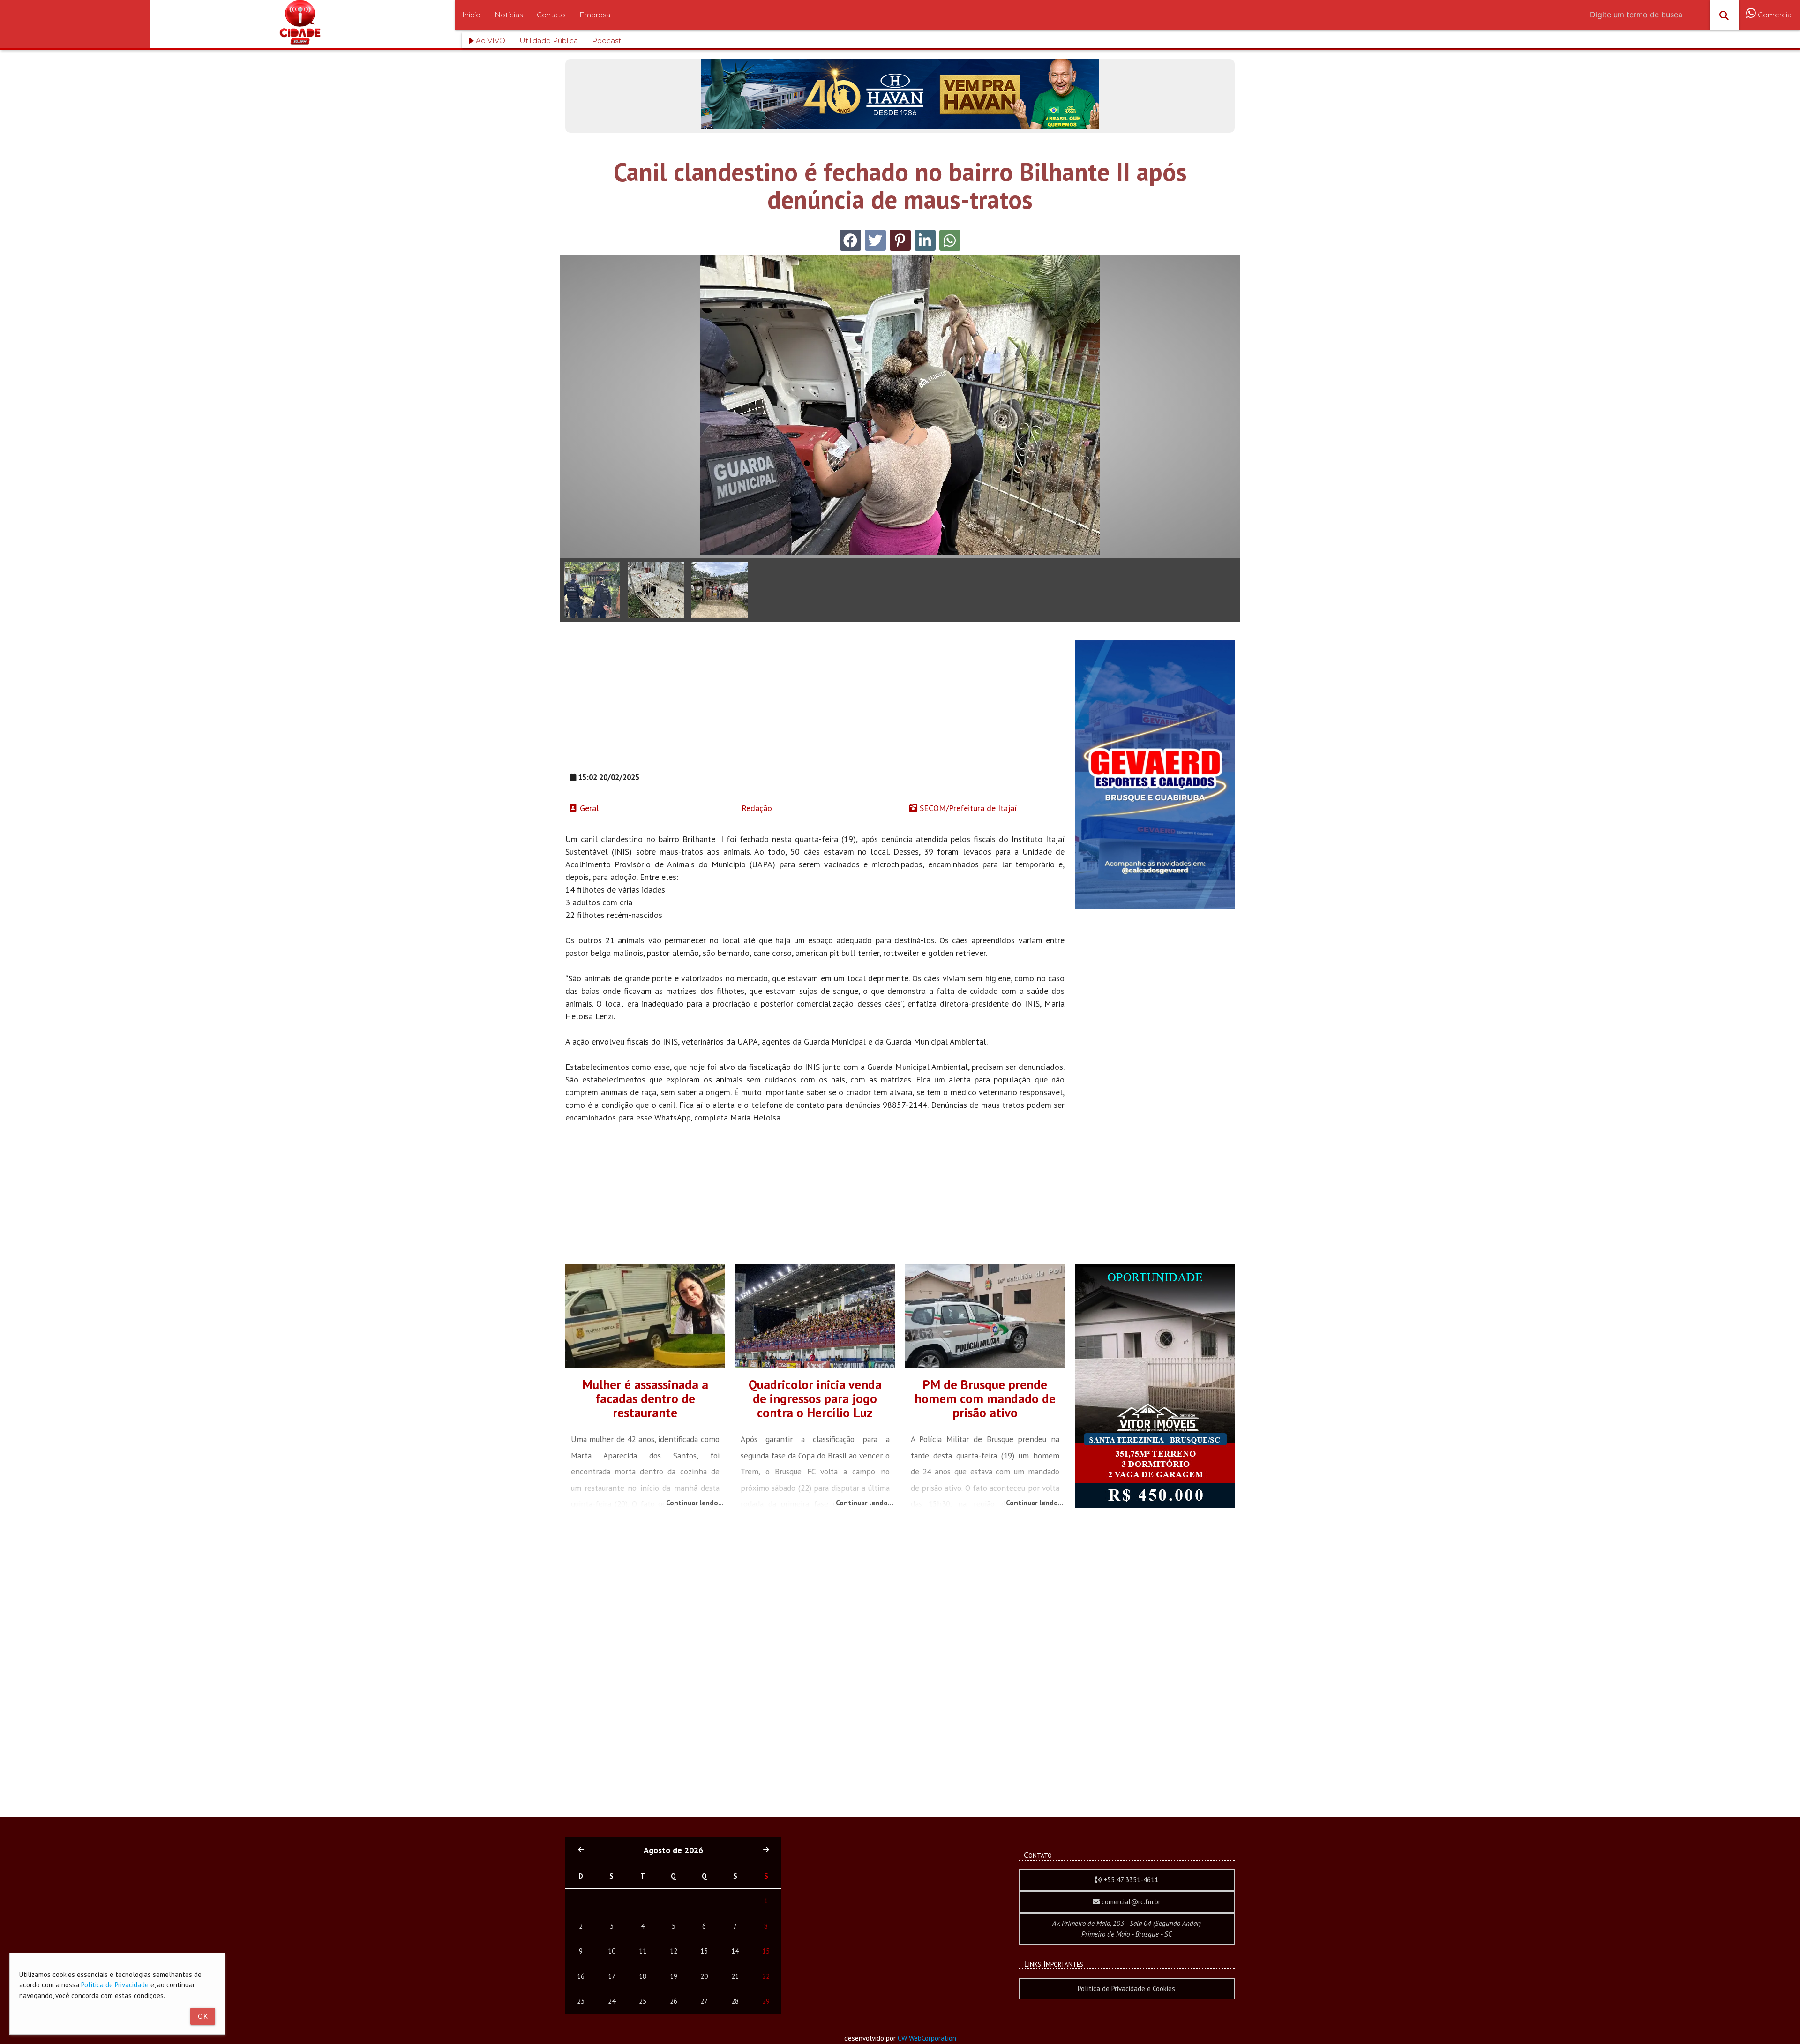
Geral (588, 808)
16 (581, 1976)
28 (735, 2001)
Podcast (607, 41)
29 (766, 2001)
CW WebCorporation (927, 2038)
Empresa (595, 15)
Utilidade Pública (549, 41)
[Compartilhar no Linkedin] (925, 240)
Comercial (1774, 15)
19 (674, 1976)
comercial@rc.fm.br (1130, 1902)
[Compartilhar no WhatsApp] (950, 240)
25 (643, 2001)
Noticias (509, 15)
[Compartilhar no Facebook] (851, 240)
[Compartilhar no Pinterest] (900, 240)
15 (766, 1951)
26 (674, 2001)
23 (581, 2001)
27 (704, 2001)
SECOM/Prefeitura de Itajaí (967, 808)
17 (612, 1976)
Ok (203, 2016)
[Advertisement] (815, 706)
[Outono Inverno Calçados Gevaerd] (1155, 907)
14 (735, 1951)
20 (704, 1976)
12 (674, 1951)
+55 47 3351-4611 (1130, 1880)
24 (612, 2001)
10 (612, 1951)
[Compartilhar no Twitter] (875, 240)
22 (766, 1976)
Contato (551, 15)
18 (643, 1976)
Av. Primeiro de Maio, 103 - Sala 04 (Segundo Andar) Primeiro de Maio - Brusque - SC (1127, 1929)
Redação (756, 808)
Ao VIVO (490, 41)
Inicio (471, 15)
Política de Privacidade (115, 1985)
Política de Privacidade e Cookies (1126, 1988)
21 (735, 1976)
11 (643, 1951)
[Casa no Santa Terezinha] (1155, 1506)
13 (704, 1951)
